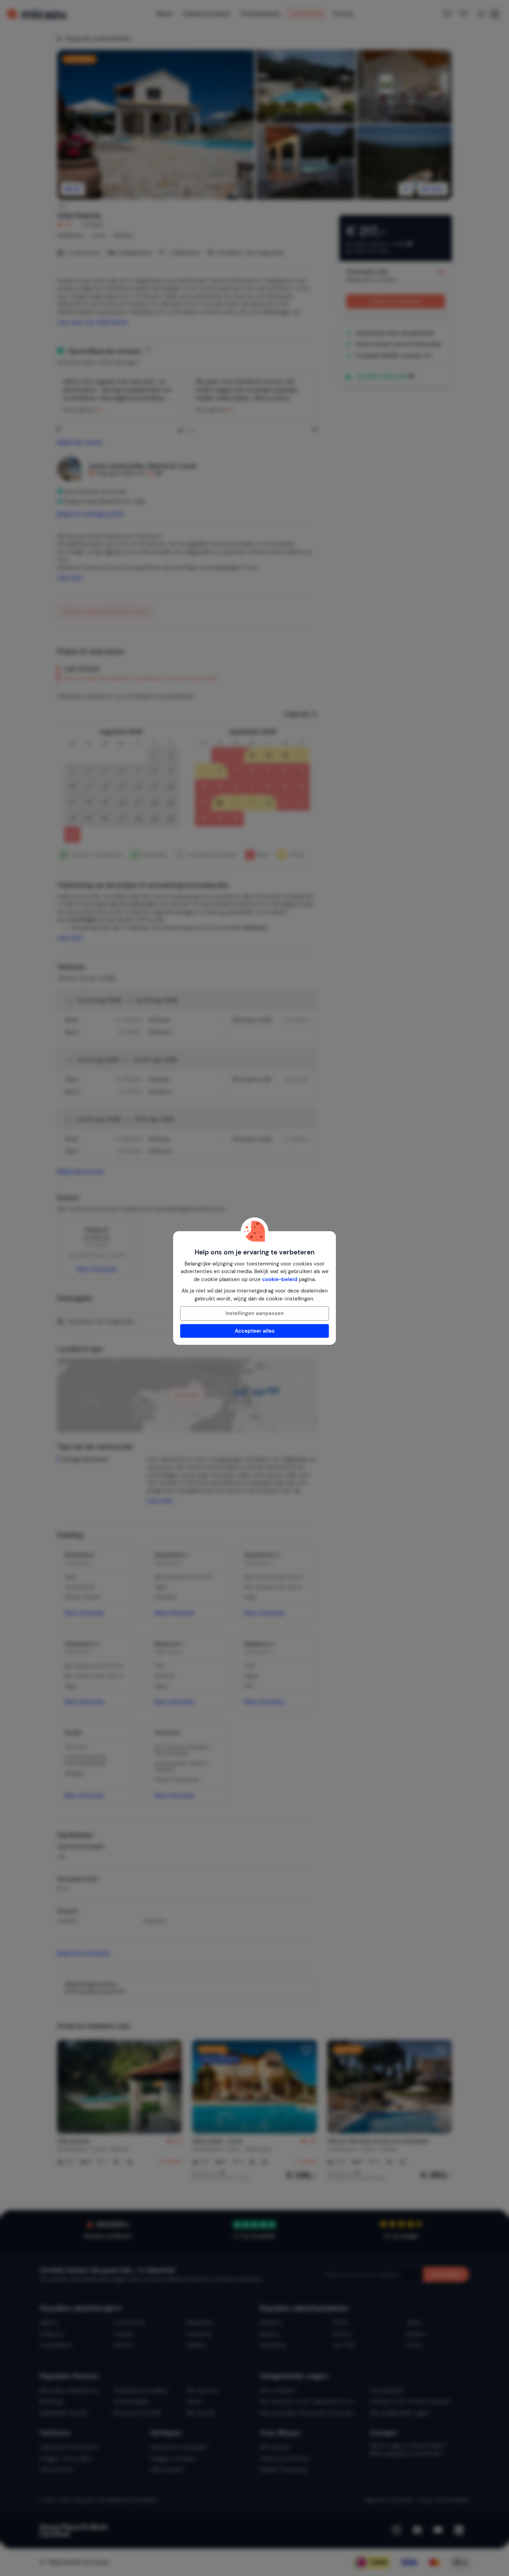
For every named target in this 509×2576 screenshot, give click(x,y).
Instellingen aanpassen (254, 1313)
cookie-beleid (280, 1279)
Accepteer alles (255, 1331)
